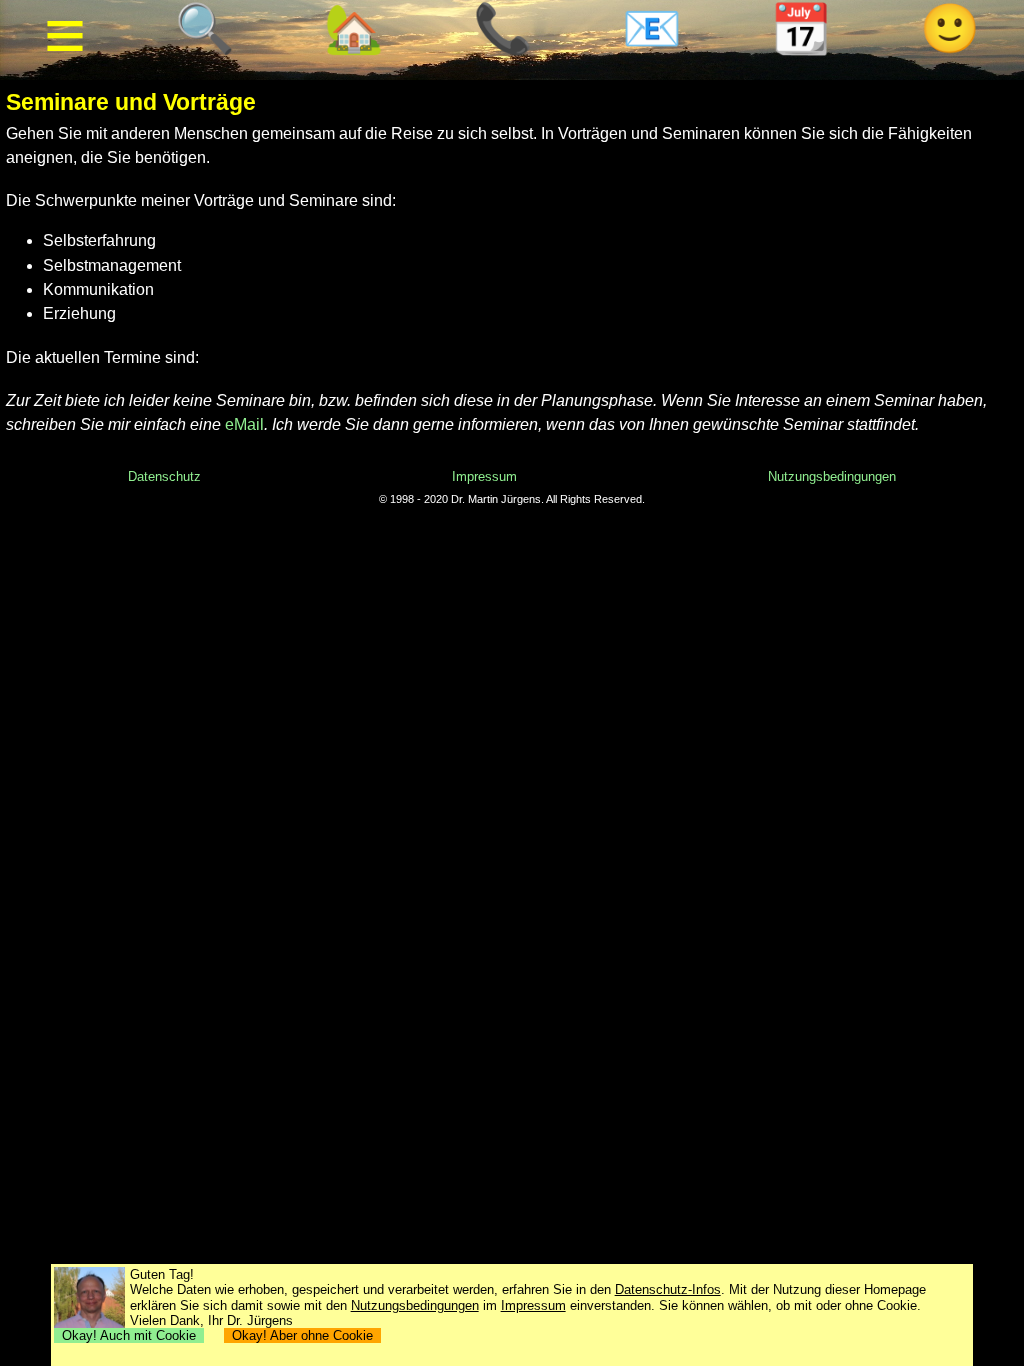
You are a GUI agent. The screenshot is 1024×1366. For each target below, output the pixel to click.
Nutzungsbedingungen (832, 476)
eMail (244, 424)
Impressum (484, 476)
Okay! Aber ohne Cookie (302, 1335)
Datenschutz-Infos (668, 1289)
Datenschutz (164, 476)
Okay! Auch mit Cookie (129, 1335)
